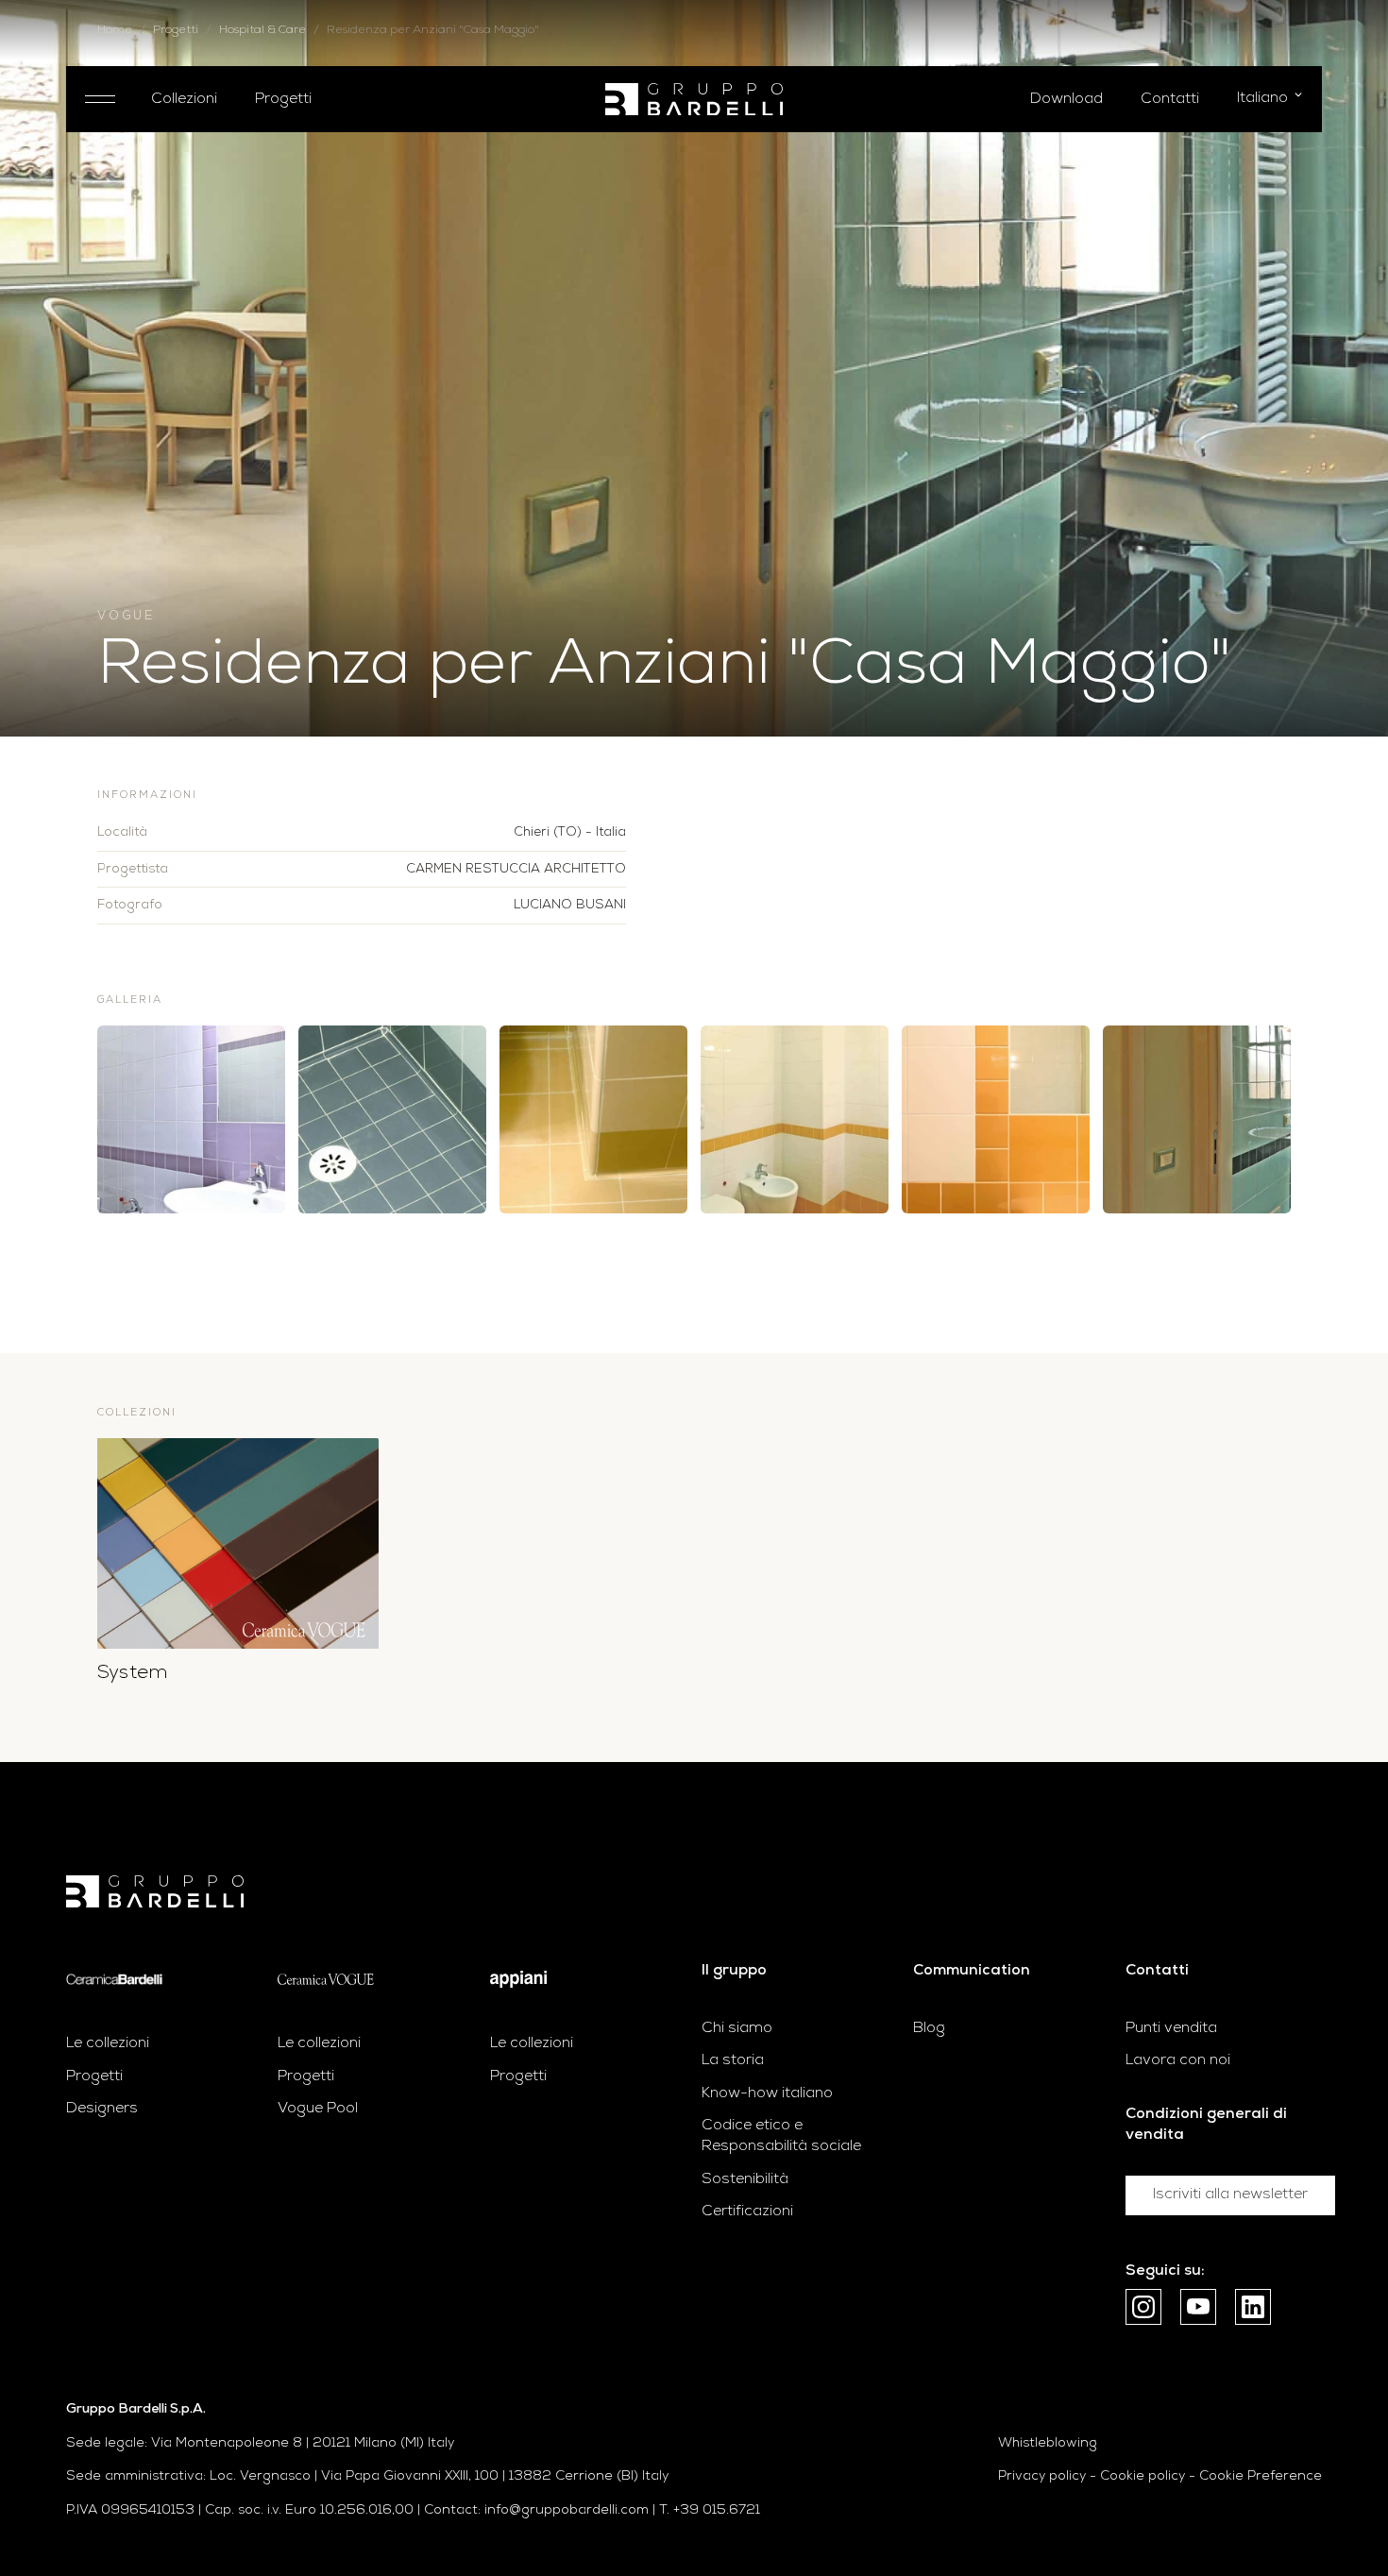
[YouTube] (1198, 2307)
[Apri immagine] (191, 1119)
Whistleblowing (1048, 2443)
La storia (733, 2060)
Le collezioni (108, 2043)
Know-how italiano (767, 2093)
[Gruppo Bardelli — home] (694, 100)
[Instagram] (1143, 2307)
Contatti (1170, 99)
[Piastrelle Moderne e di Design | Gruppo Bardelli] (155, 1892)
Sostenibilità (745, 2179)
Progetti (283, 99)
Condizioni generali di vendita (1206, 2125)
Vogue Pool (318, 2109)
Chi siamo (737, 2028)
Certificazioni (747, 2212)
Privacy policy (1042, 2476)
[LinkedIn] (1253, 2307)
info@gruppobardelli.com (567, 2510)
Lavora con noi (1178, 2060)
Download (1066, 99)
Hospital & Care (262, 30)
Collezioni (184, 99)
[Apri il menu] (99, 99)
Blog (929, 2028)
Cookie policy (1143, 2476)
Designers (102, 2109)
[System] (238, 1544)
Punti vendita (1171, 2028)
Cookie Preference (1261, 2476)
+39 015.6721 (717, 2510)
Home (115, 30)
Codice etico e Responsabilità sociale (781, 2136)
